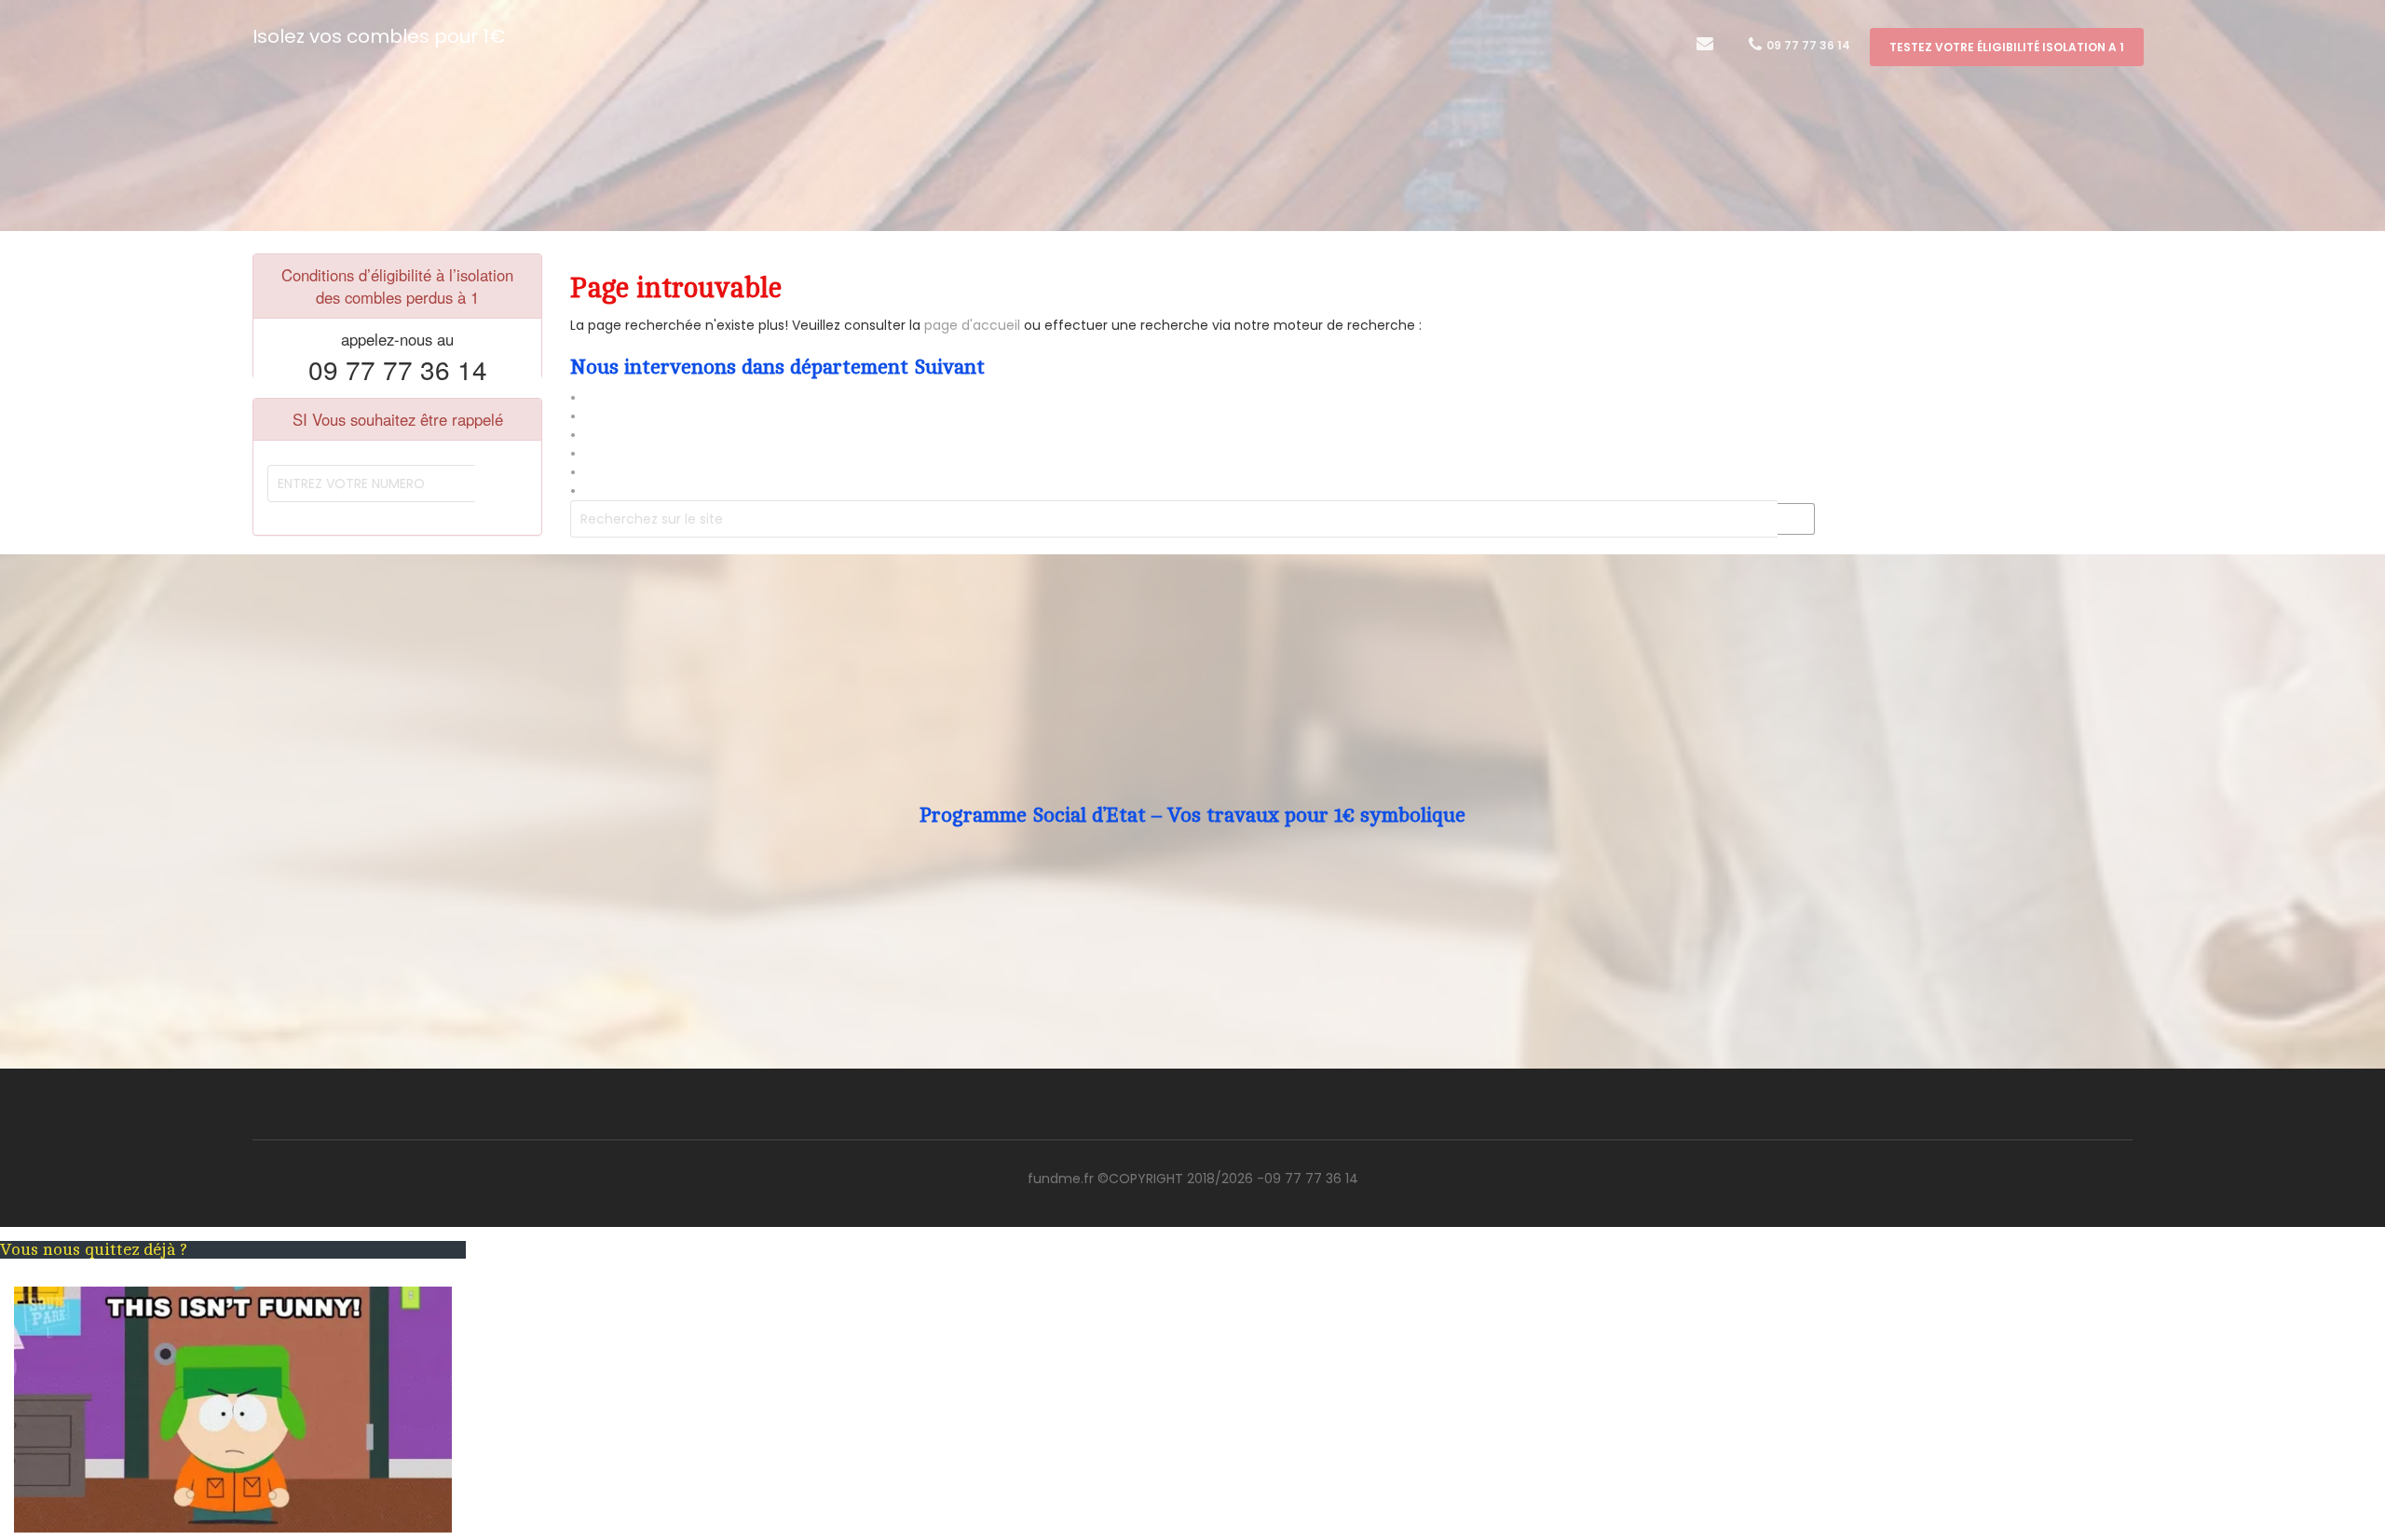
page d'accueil (970, 325)
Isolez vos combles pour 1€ (379, 36)
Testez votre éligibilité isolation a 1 (2007, 47)
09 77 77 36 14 (1807, 45)
